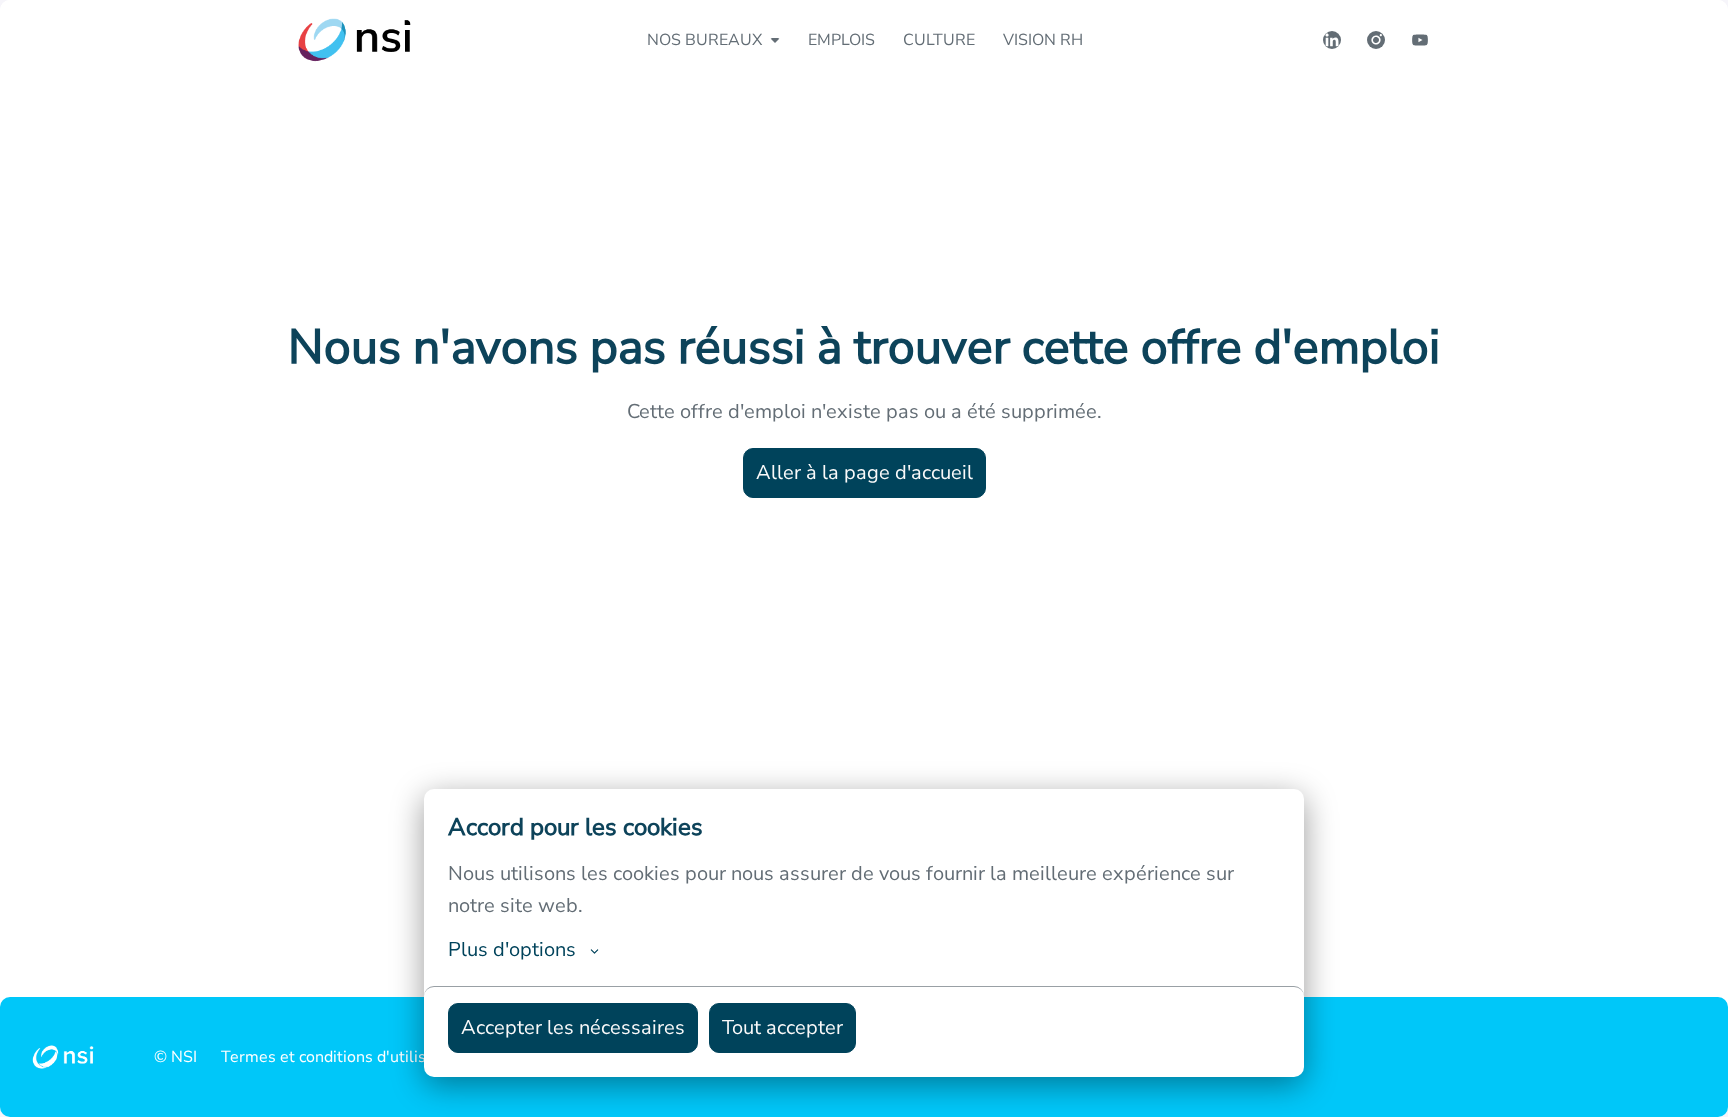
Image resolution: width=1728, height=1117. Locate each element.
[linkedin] (1332, 40)
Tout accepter (782, 1027)
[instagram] (1376, 40)
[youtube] (1420, 40)
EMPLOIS (841, 40)
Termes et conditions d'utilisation (341, 1057)
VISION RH (1043, 40)
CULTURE (939, 40)
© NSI (175, 1057)
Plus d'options (512, 950)
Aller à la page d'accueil (864, 472)
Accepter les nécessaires (573, 1027)
